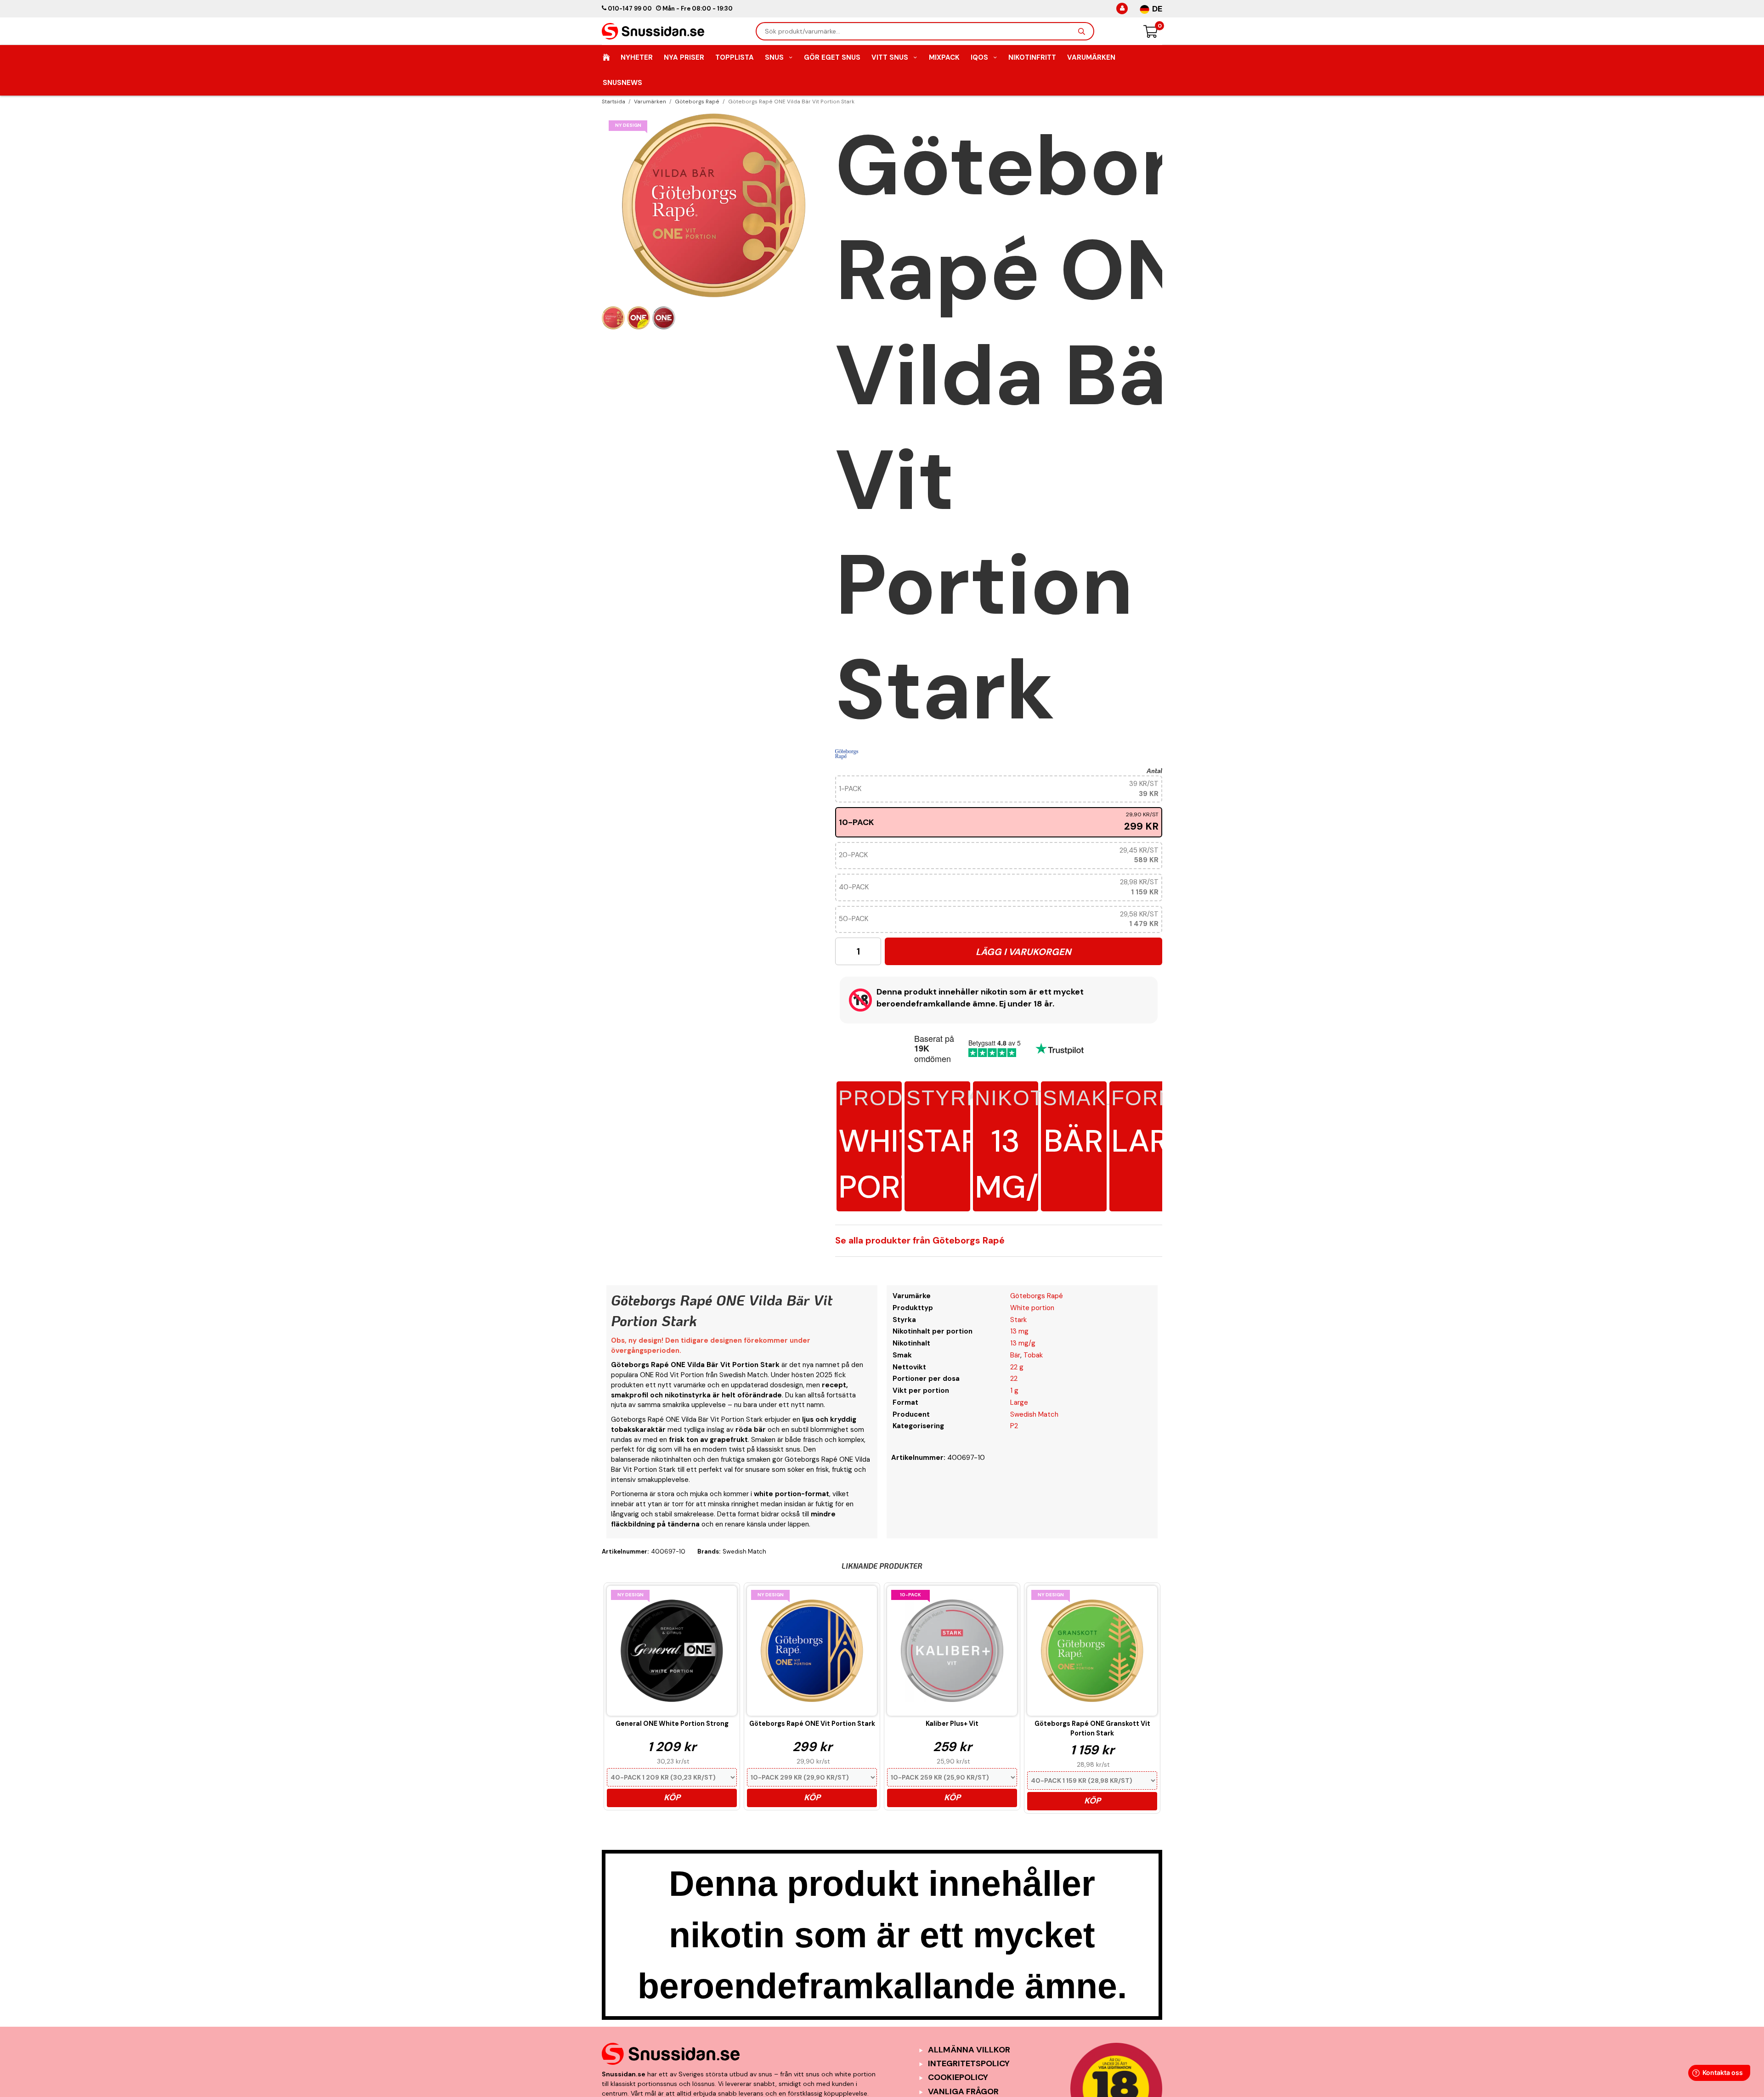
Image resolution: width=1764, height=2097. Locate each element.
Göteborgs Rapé (1037, 1296)
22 (1014, 1379)
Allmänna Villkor (969, 2050)
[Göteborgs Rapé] (847, 754)
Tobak (1033, 1355)
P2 (1014, 1426)
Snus (774, 57)
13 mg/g (1018, 1147)
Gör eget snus (832, 57)
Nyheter (637, 57)
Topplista (735, 57)
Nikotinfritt (1032, 57)
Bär (1074, 1124)
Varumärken (1091, 57)
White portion (1032, 1308)
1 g (1014, 1390)
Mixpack (944, 57)
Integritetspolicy (969, 2063)
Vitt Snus (890, 57)
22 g (1017, 1367)
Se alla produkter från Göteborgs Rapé (920, 1241)
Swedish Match (1034, 1414)
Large (1161, 1124)
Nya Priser (684, 57)
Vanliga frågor (963, 2091)
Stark (953, 1124)
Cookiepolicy (958, 2077)
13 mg (1019, 1331)
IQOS (979, 57)
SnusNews (622, 83)
